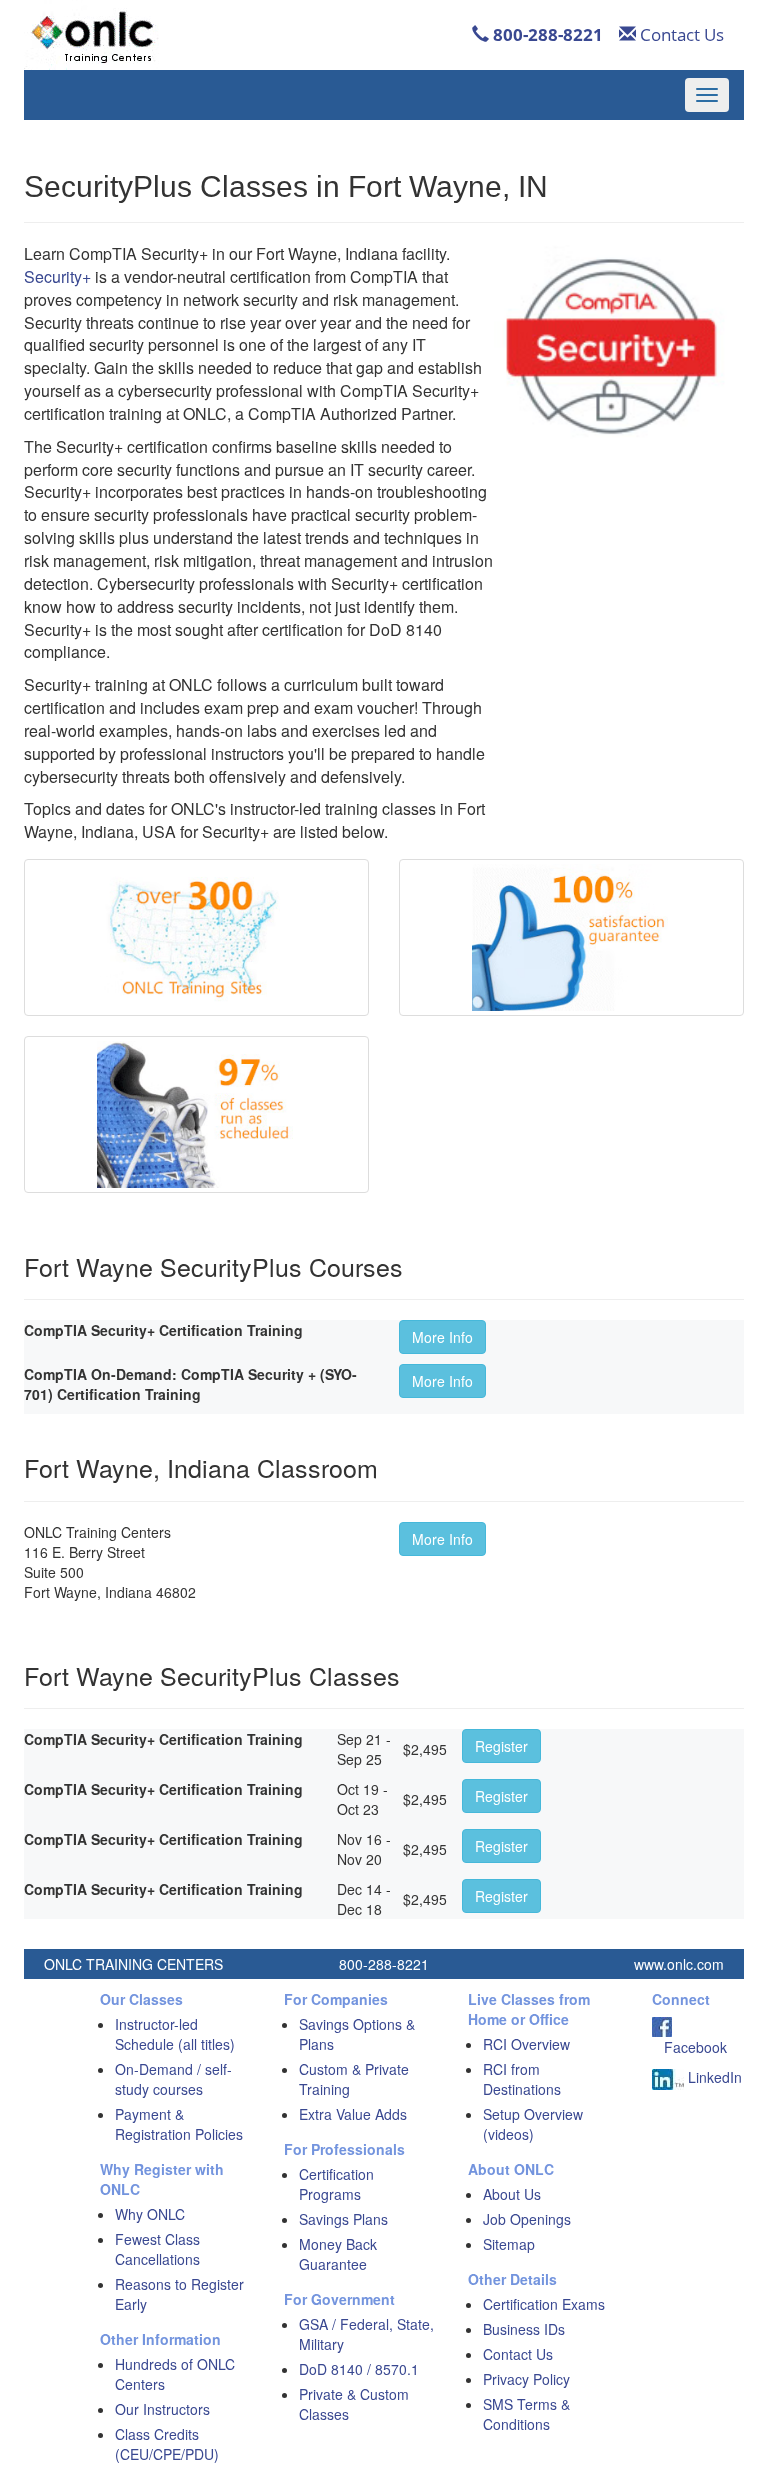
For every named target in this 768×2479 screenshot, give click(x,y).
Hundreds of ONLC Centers (175, 2374)
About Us (512, 2194)
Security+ (57, 276)
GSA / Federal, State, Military (366, 2334)
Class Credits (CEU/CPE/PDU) (167, 2444)
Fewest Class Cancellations (157, 2249)
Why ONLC (150, 2214)
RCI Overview (526, 2044)
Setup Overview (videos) (533, 2124)
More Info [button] (442, 1337)
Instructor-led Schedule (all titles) (175, 2034)
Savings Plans (343, 2219)
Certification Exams (544, 2304)
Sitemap (509, 2244)
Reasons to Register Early (179, 2294)
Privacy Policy (526, 2379)
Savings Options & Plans (357, 2034)
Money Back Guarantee (338, 2254)
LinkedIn (713, 2077)
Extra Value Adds (353, 2114)
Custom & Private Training (354, 2079)
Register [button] (501, 1746)
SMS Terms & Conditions (526, 2414)
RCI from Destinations (522, 2079)
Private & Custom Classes (354, 2404)
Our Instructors (162, 2409)
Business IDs (524, 2329)
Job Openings (527, 2219)
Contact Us (680, 34)
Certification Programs (336, 2184)
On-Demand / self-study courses (173, 2079)
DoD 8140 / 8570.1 (359, 2369)
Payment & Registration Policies (179, 2124)
